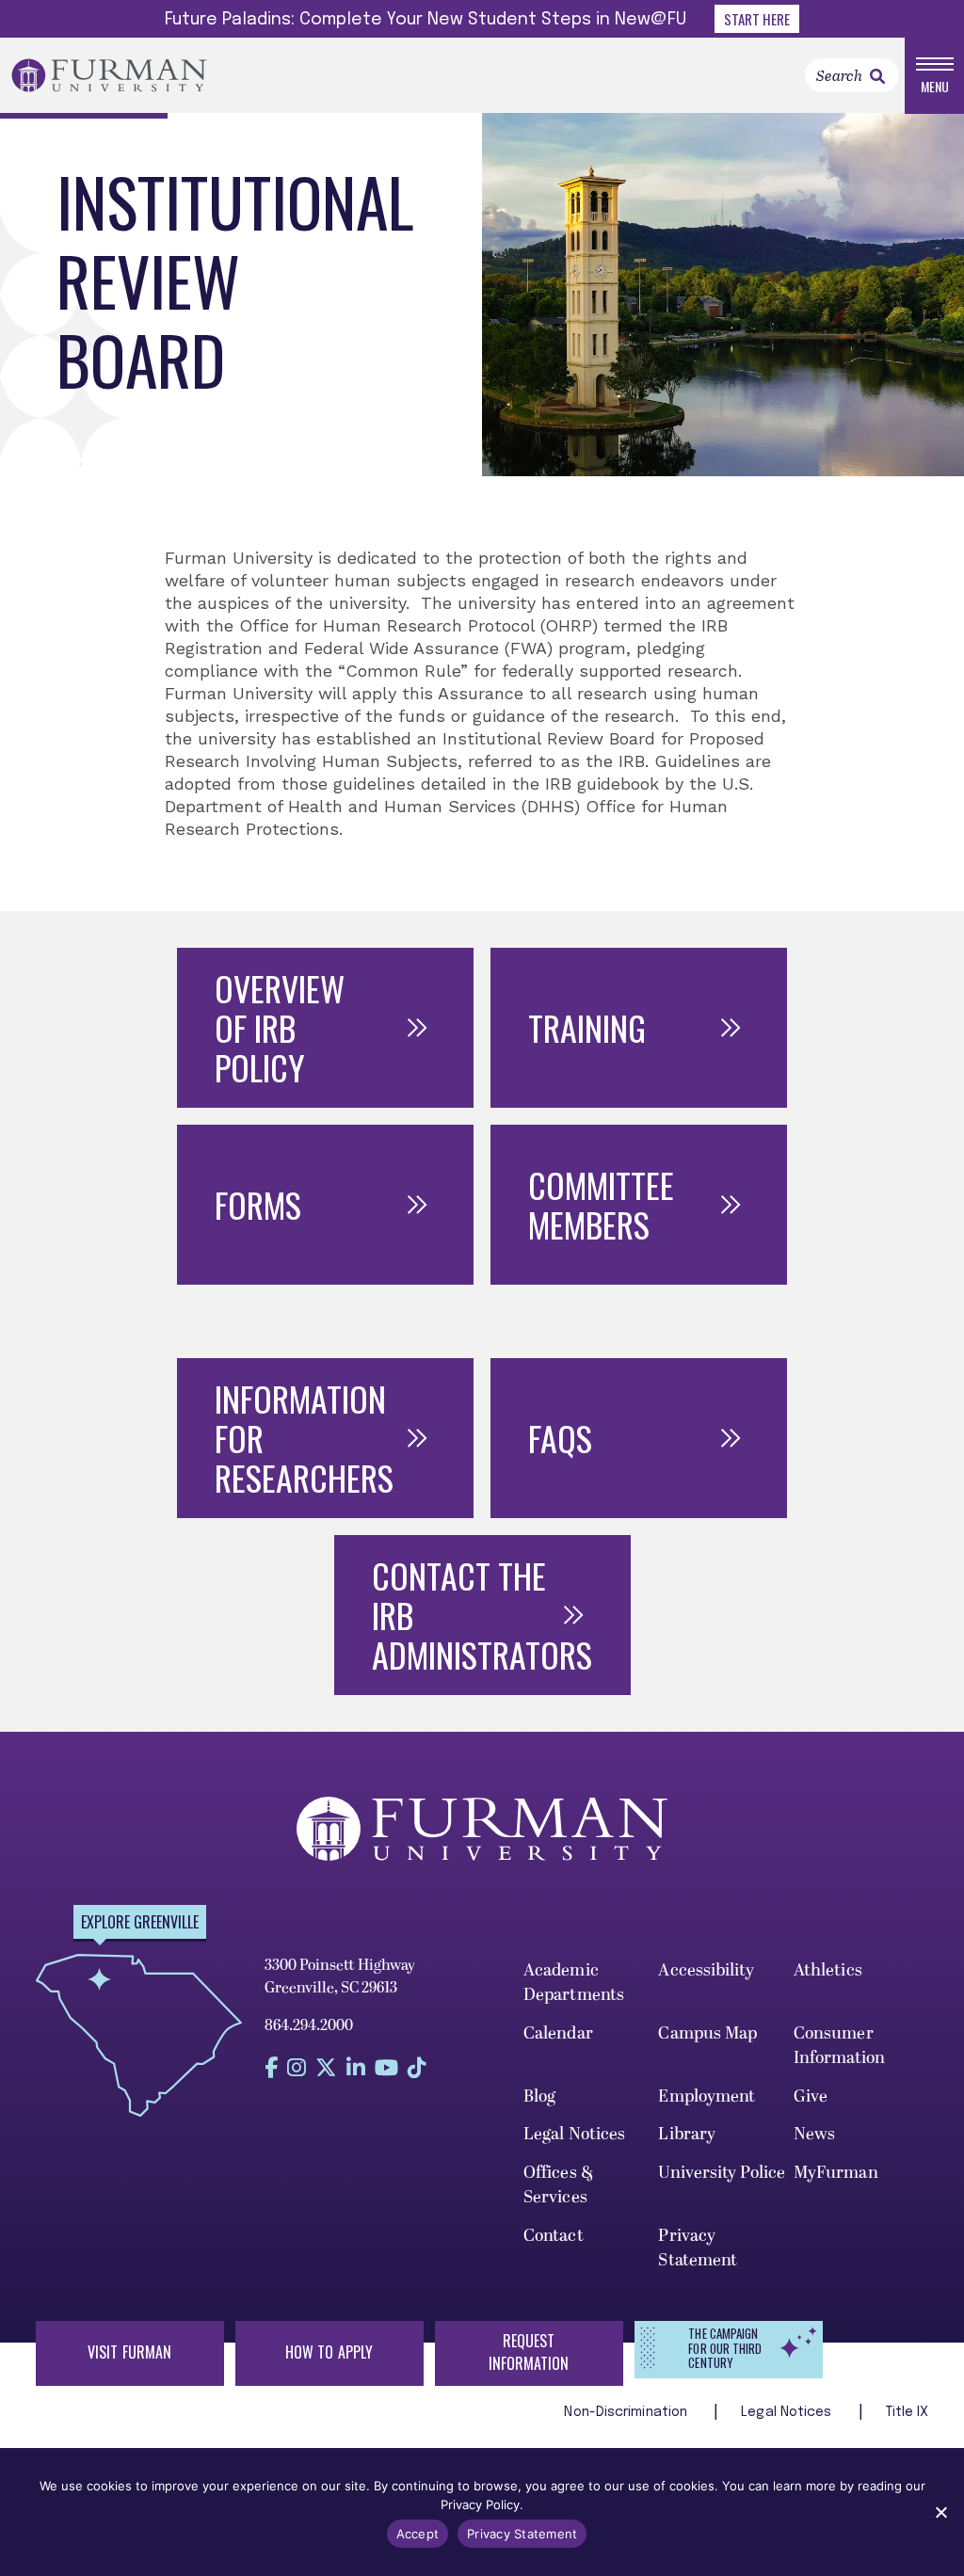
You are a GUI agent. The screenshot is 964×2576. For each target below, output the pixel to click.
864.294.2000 (309, 2025)
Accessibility (706, 1970)
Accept (418, 2534)
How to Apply (329, 2352)
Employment (707, 2096)
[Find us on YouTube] (386, 2067)
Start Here (757, 19)
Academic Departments (574, 1983)
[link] (877, 76)
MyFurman (836, 2173)
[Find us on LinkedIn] (356, 2067)
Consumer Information (839, 2046)
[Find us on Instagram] (297, 2067)
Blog (539, 2096)
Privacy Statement (698, 2248)
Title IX (908, 2412)
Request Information (529, 2352)
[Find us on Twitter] (326, 2067)
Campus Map (707, 2033)
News (814, 2134)
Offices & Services (559, 2185)
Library (687, 2134)
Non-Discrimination (627, 2412)
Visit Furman (129, 2352)
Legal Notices (574, 2134)
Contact (554, 2236)
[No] (940, 2512)
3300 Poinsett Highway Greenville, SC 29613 (340, 1976)
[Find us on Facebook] (271, 2067)
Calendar (558, 2033)
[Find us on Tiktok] (417, 2067)
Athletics (828, 1970)
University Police (722, 2173)
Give (811, 2096)
